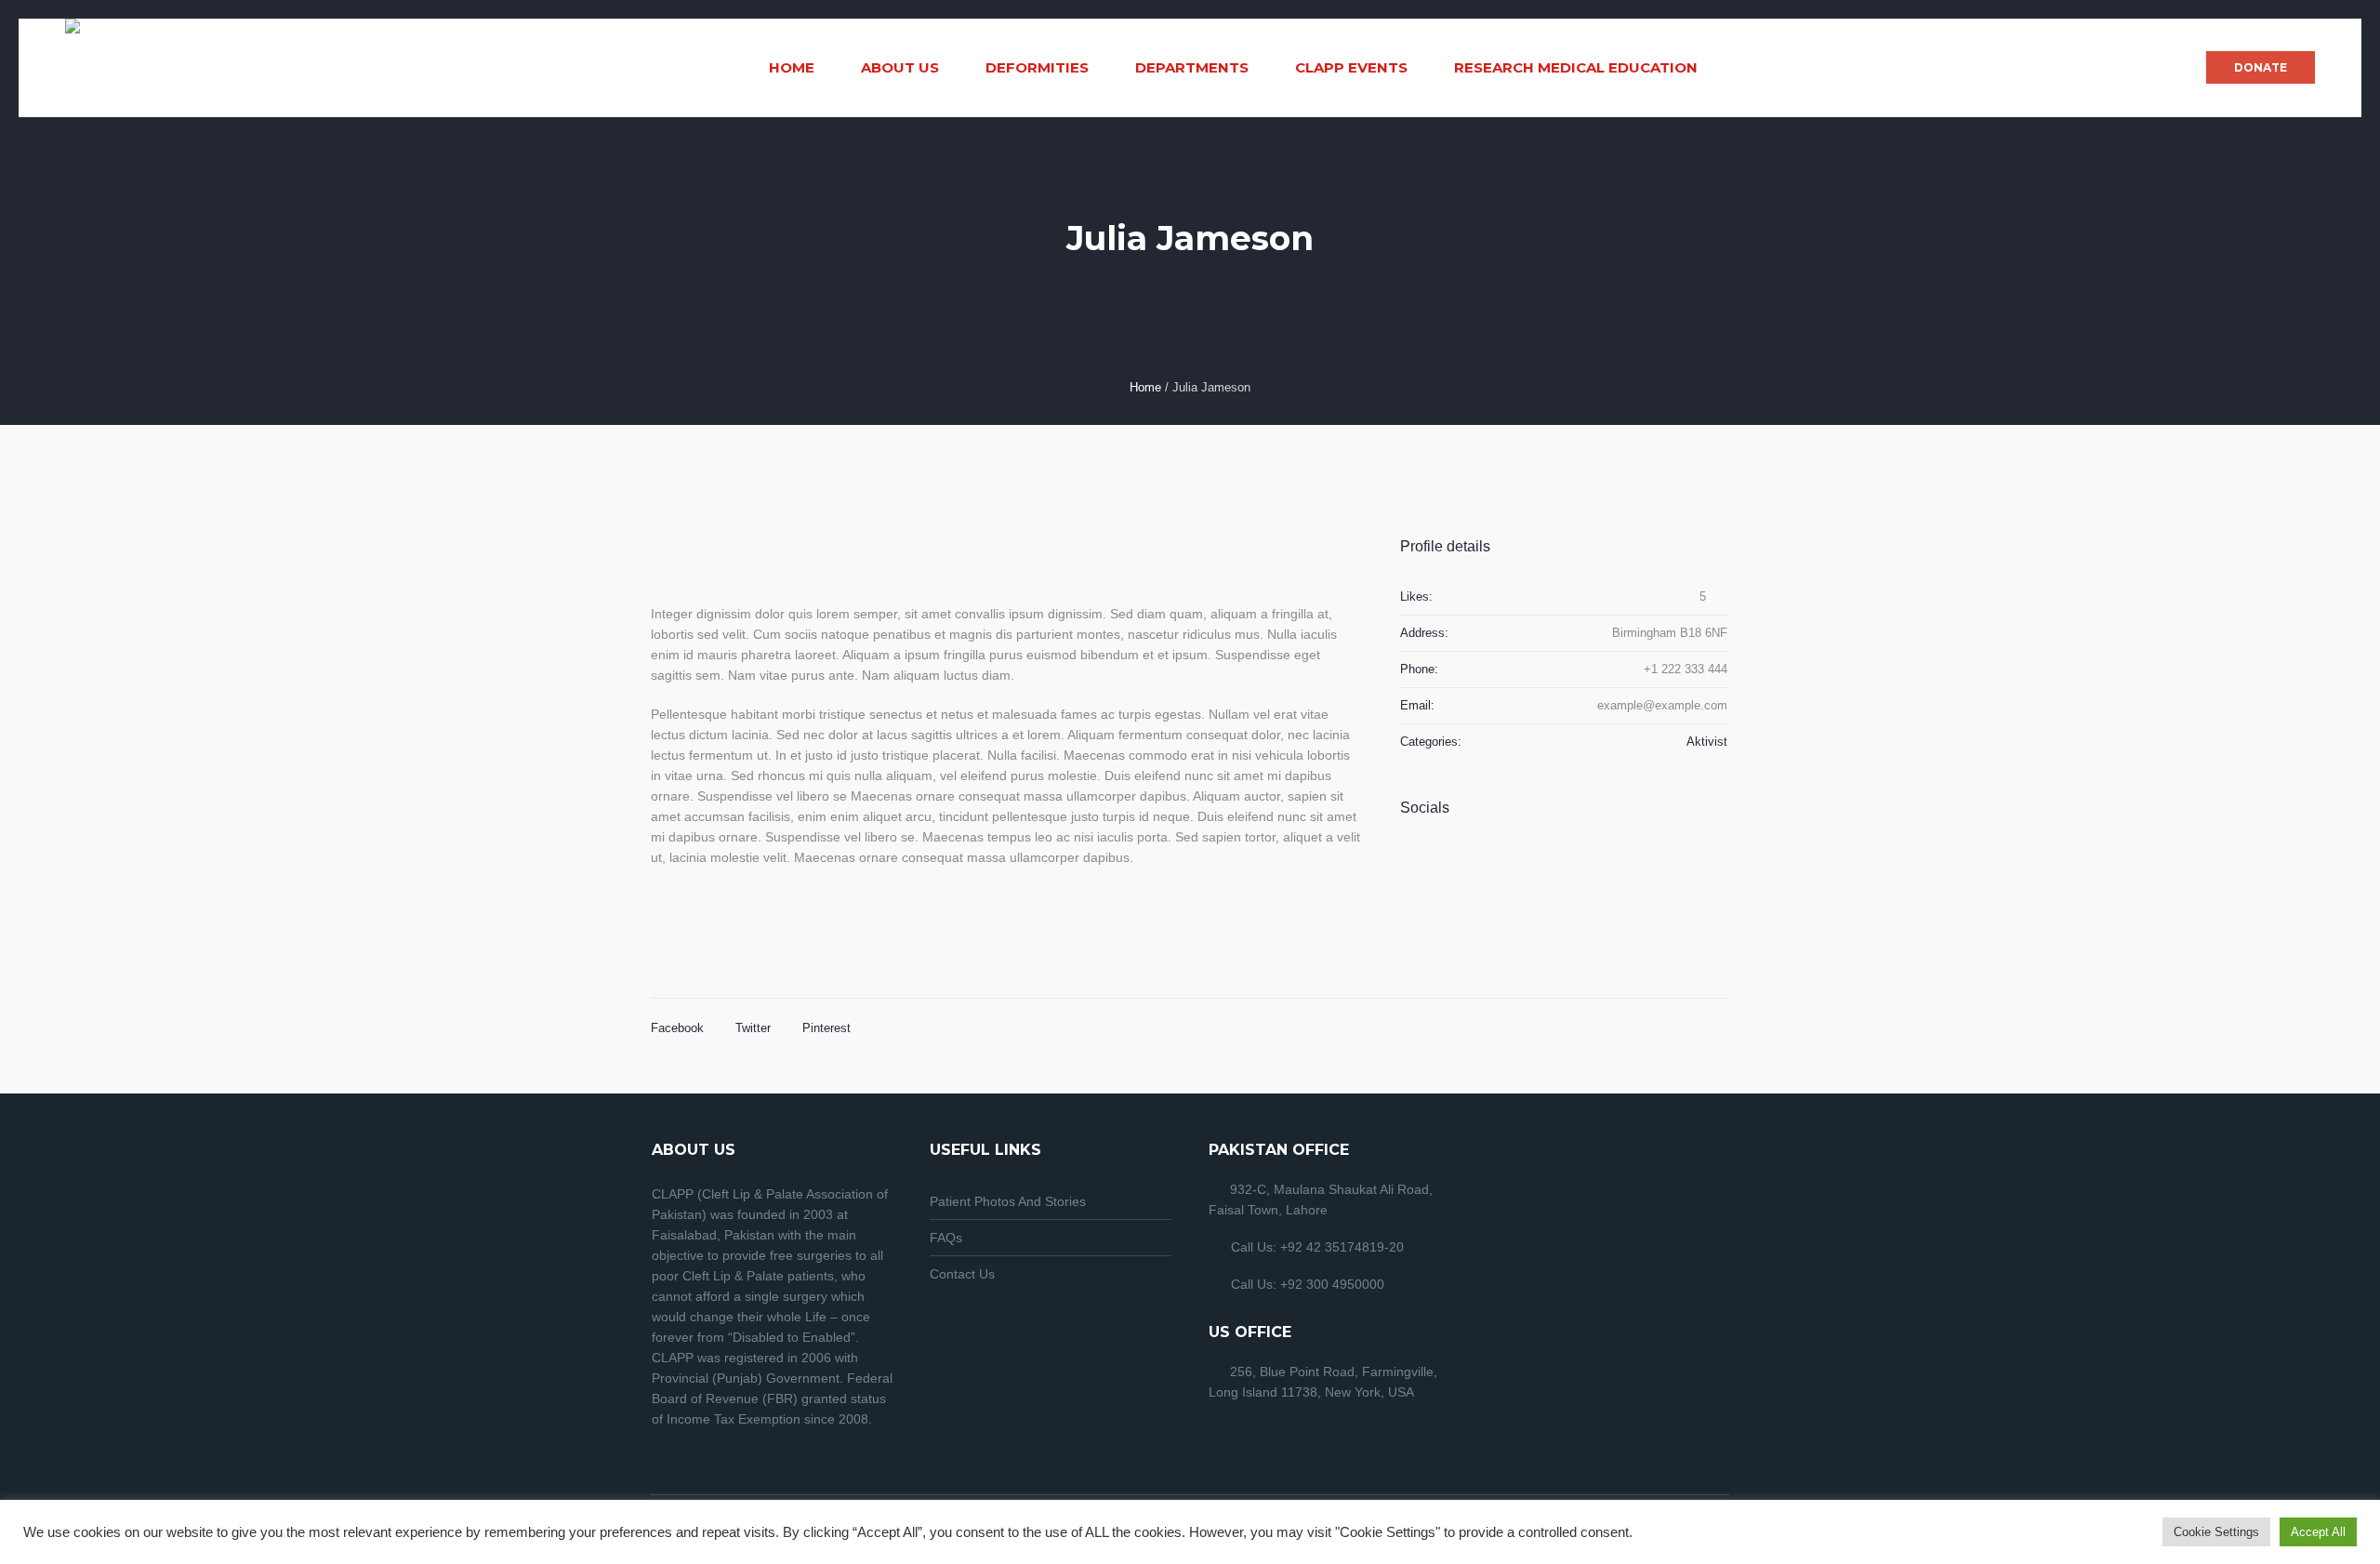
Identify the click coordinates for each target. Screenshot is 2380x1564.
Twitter (753, 1028)
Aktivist (1707, 742)
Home (1145, 387)
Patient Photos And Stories (1008, 1201)
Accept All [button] (2318, 1532)
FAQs (946, 1238)
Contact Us (962, 1274)
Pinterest (826, 1028)
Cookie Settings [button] (2216, 1532)
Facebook (677, 1028)
